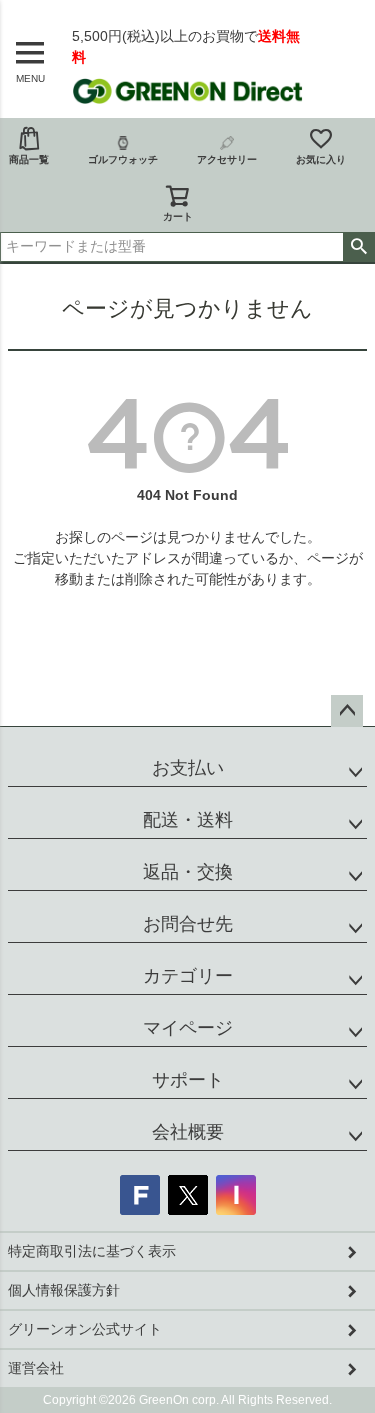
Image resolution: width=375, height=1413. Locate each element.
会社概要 (188, 1132)
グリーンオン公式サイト (85, 1329)
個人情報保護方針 (64, 1290)
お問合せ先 (188, 924)
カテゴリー (188, 976)
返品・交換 (188, 872)
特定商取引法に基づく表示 (92, 1251)
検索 (358, 247)
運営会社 (36, 1368)
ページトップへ (347, 711)
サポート (188, 1080)
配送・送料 (188, 820)
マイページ (188, 1028)
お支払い (188, 768)
